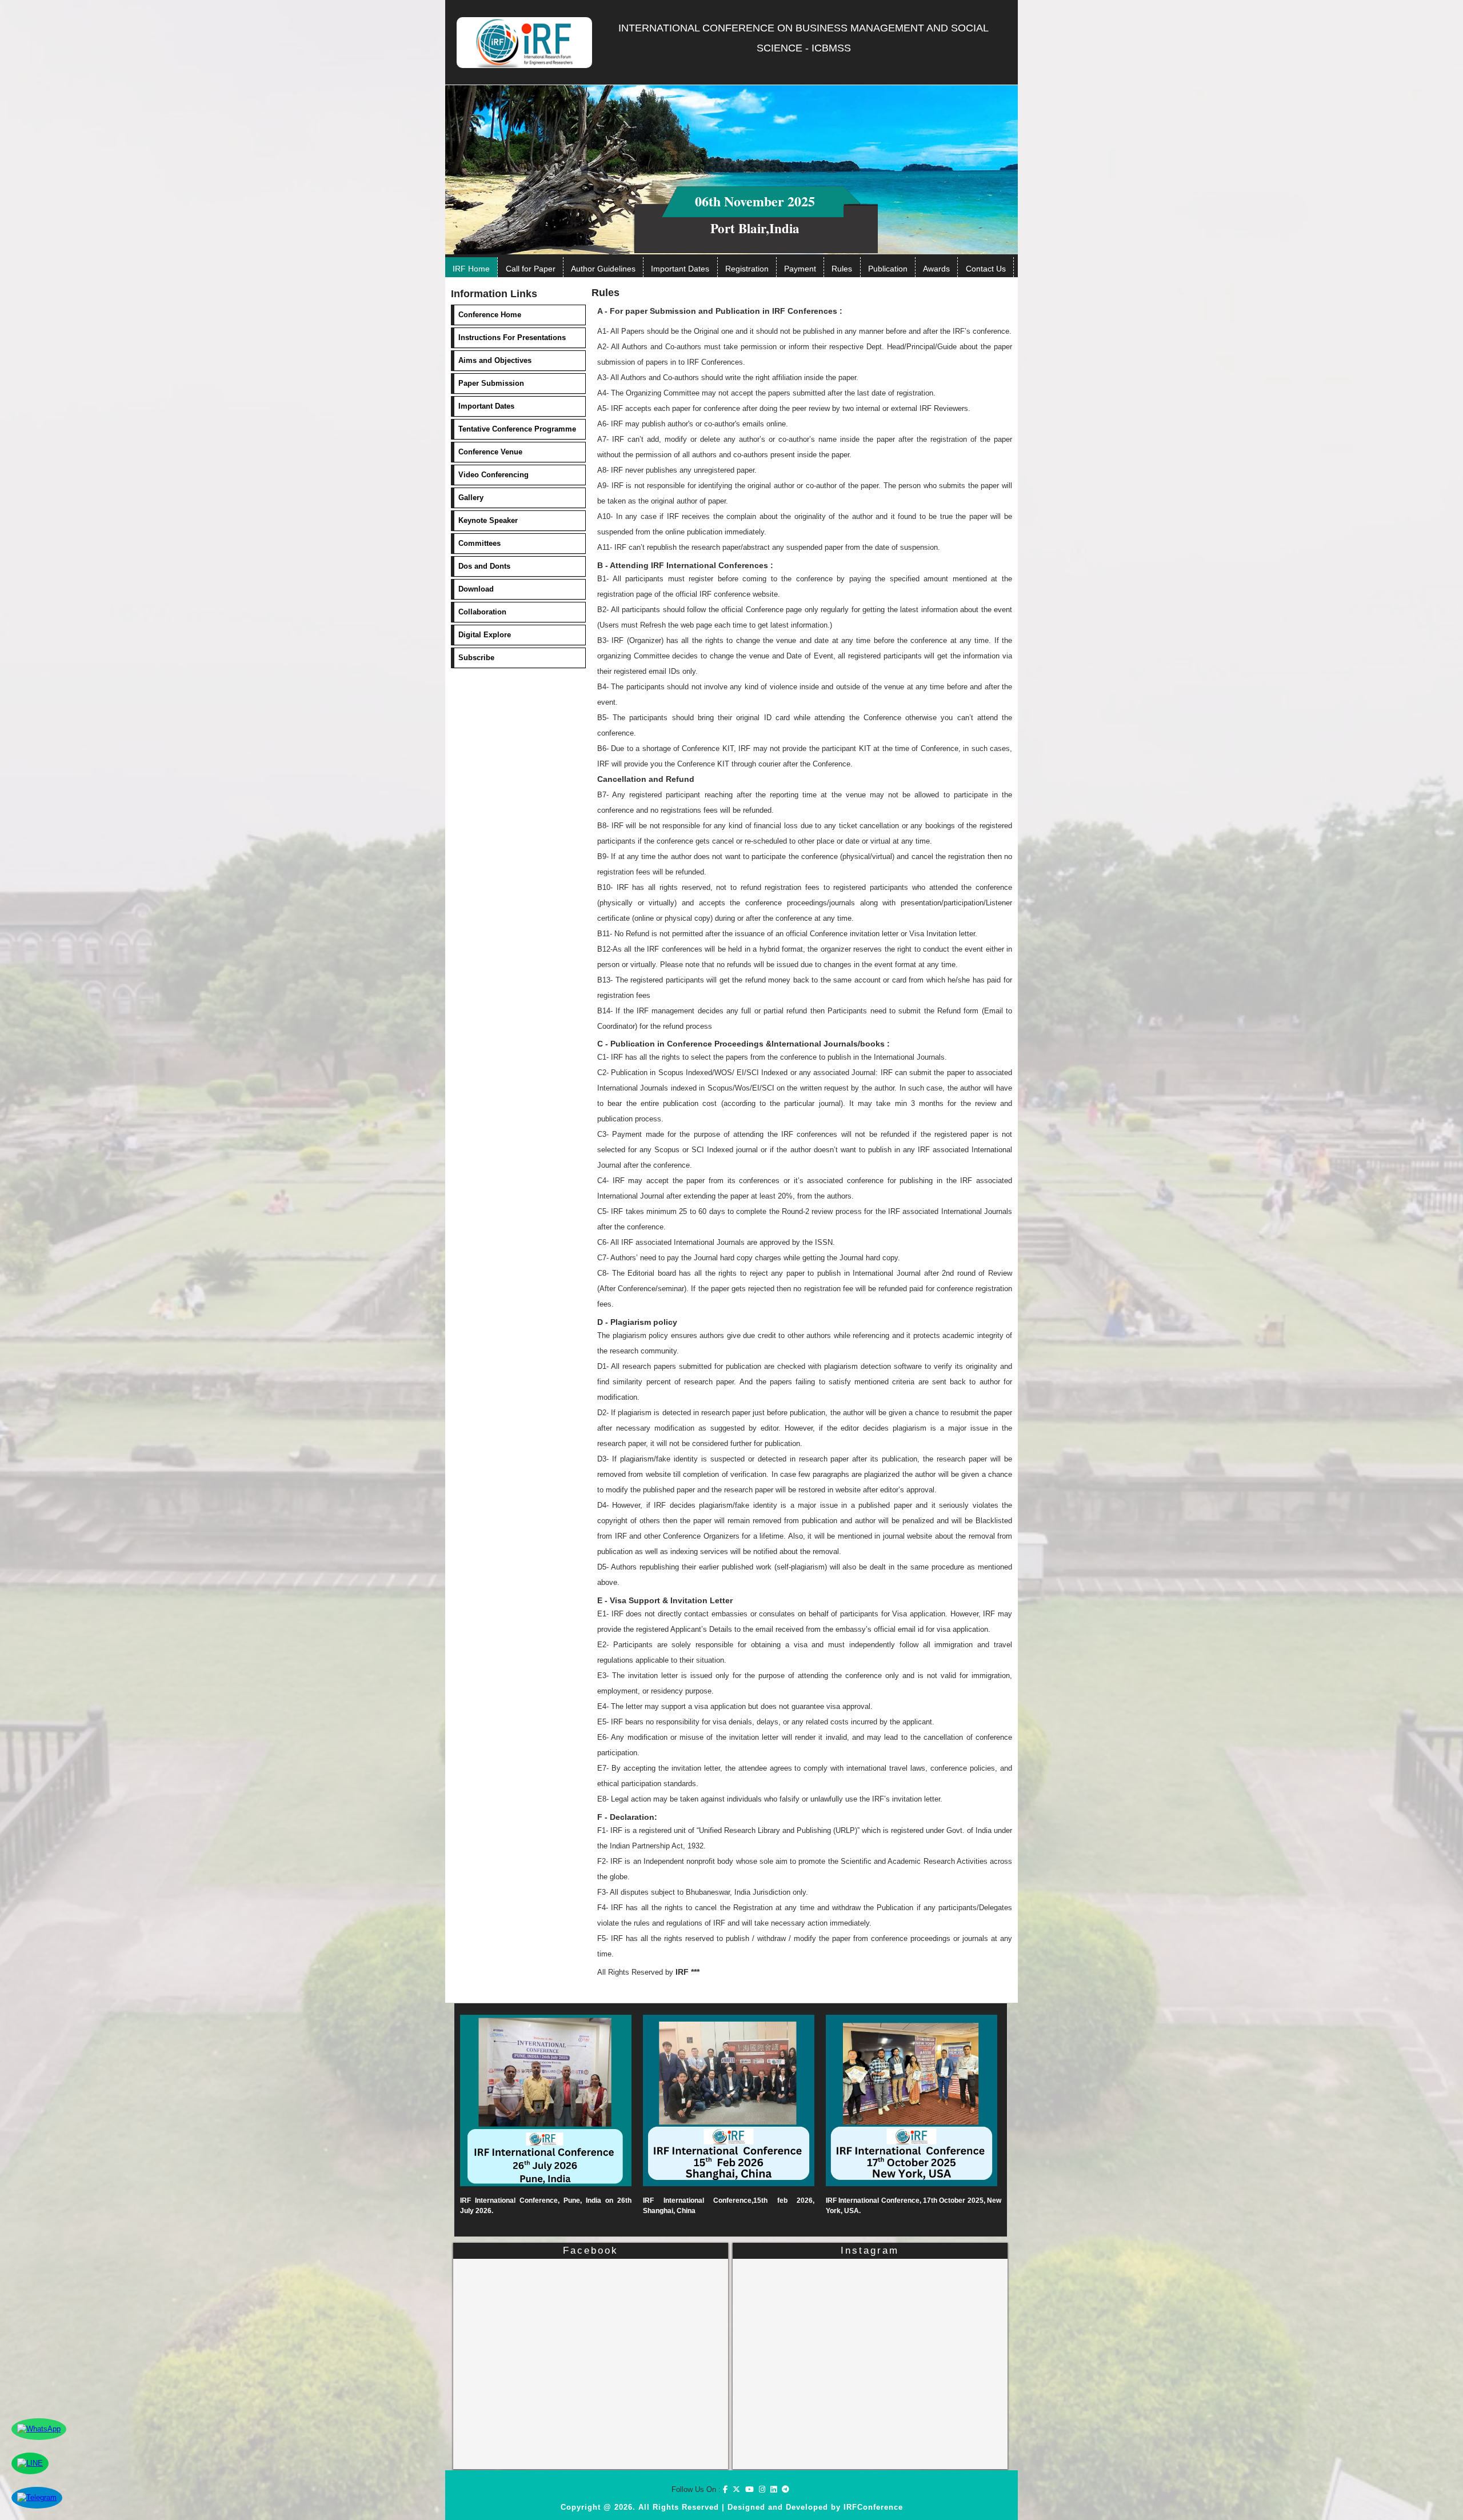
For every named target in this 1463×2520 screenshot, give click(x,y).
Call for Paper (531, 269)
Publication (888, 269)
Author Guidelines (603, 269)
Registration (747, 269)
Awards (936, 269)
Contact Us (986, 269)
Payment (800, 269)
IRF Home (471, 269)
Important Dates (680, 269)
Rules (842, 269)
